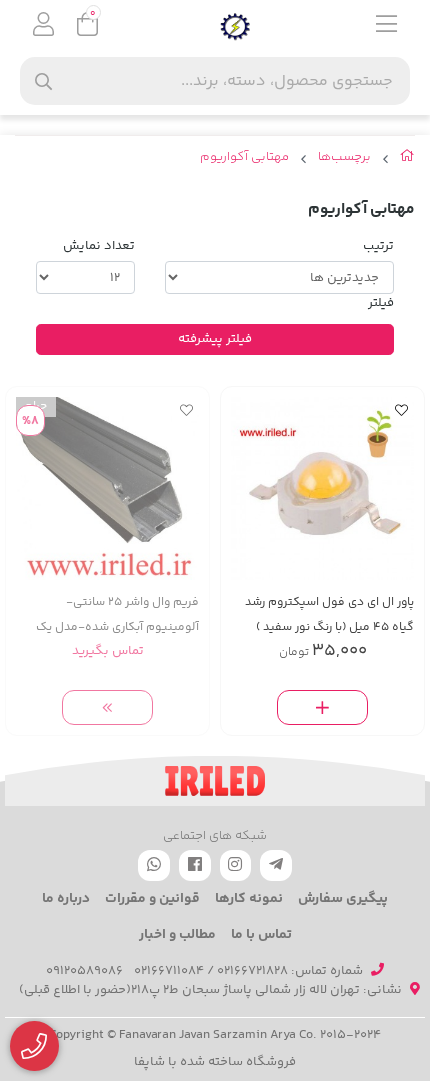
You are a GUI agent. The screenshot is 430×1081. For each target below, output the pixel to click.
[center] (43, 81)
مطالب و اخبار (177, 935)
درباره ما (66, 899)
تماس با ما (261, 935)
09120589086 (84, 971)
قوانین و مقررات (152, 899)
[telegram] (276, 865)
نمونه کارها (249, 899)
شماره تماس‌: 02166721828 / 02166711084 (248, 971)
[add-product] (323, 707)
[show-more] (108, 707)
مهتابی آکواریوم (244, 157)
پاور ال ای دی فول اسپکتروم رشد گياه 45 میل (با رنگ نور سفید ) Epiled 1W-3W (329, 615)
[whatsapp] (154, 865)
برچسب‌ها (344, 157)
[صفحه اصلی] (407, 160)
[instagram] (236, 865)
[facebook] (195, 865)
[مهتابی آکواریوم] (215, 781)
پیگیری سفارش (343, 899)
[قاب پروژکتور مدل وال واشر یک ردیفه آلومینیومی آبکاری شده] (107, 488)
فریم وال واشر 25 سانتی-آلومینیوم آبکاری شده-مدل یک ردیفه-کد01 (117, 615)
